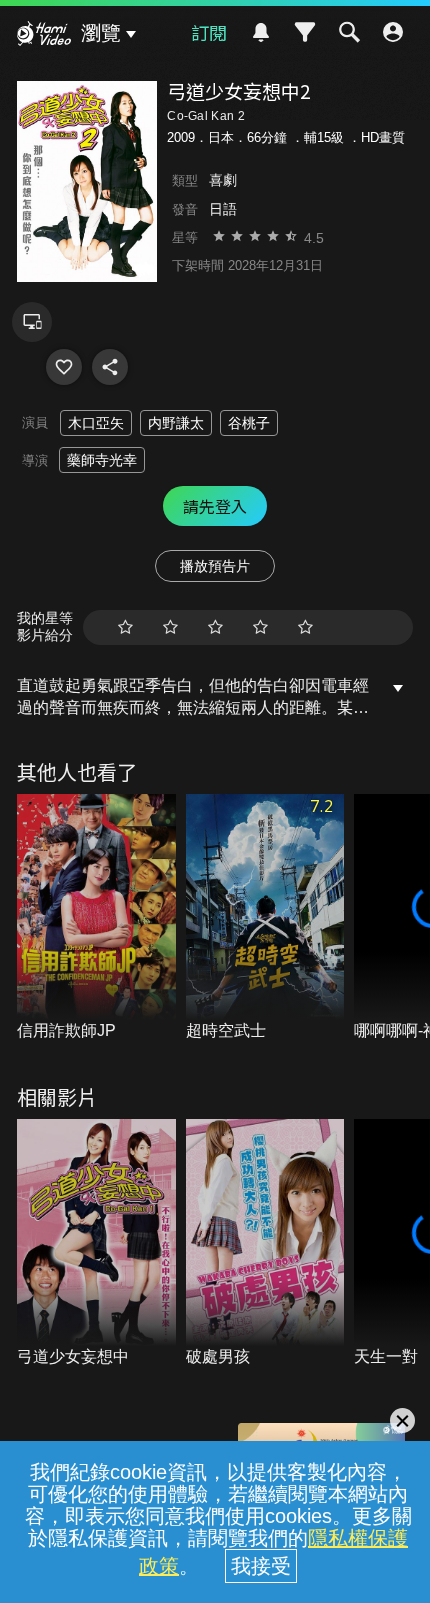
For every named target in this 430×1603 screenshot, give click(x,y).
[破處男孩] (265, 1243)
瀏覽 (101, 33)
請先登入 (215, 506)
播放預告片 (215, 566)
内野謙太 (176, 423)
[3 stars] (215, 627)
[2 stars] (170, 627)
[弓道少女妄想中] (96, 1243)
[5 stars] (305, 627)
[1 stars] (125, 627)
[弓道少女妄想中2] (64, 367)
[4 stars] (260, 627)
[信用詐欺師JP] (96, 918)
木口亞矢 (96, 423)
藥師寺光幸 (102, 460)
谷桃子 (249, 423)
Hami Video (44, 36)
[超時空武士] (265, 918)
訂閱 (209, 32)
